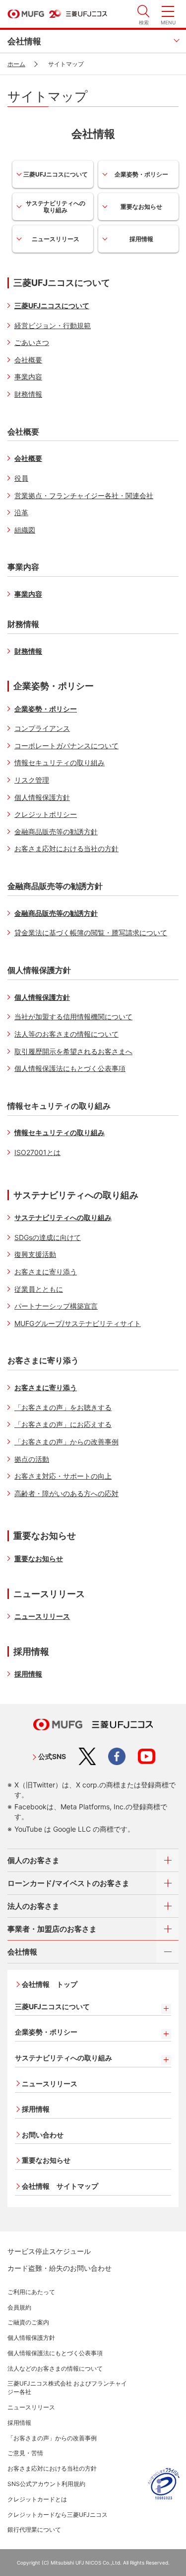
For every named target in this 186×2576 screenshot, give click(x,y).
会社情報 (24, 41)
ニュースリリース (56, 239)
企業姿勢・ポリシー (141, 174)
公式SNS (52, 1756)
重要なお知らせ (141, 207)
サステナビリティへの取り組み (56, 207)
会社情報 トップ (50, 1984)
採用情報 (141, 239)
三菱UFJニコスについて (56, 174)
